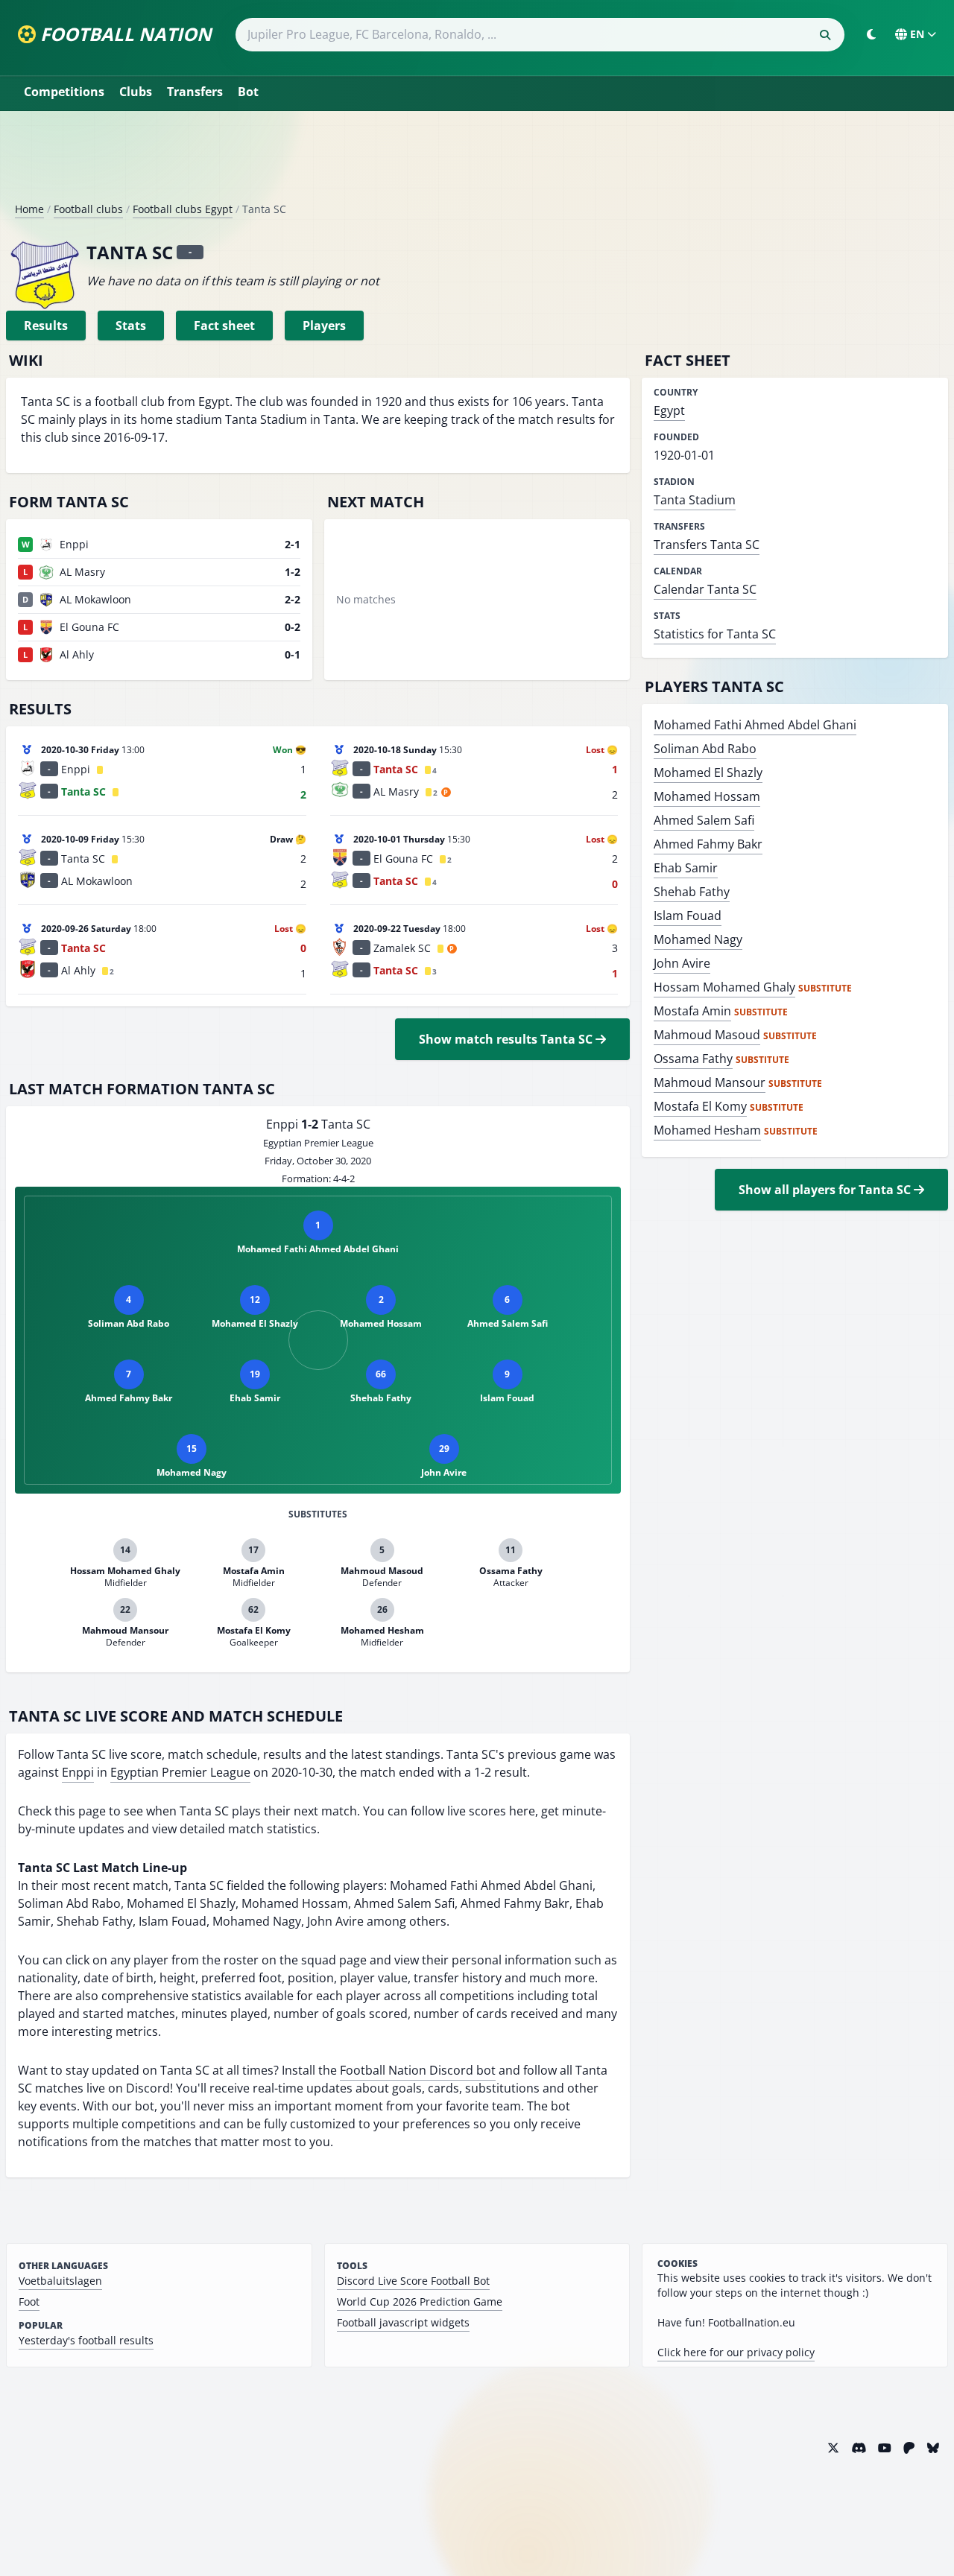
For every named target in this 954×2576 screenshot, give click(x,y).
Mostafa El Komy (700, 1106)
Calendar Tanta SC (705, 589)
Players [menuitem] (324, 326)
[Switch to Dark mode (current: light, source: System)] (871, 34)
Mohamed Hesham (707, 1130)
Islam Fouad (688, 916)
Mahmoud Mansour (710, 1082)
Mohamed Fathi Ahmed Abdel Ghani (755, 725)
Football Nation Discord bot (418, 2070)
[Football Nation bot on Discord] (859, 2448)
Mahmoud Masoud (707, 1035)
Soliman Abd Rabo (705, 749)
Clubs (136, 92)
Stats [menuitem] (131, 326)
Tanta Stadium (695, 500)
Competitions (64, 92)
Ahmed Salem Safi (704, 820)
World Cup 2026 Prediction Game (420, 2301)
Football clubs (88, 209)
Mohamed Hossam (707, 796)
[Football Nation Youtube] (885, 2448)
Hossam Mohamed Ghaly (724, 987)
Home (29, 209)
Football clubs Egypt (183, 209)
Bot (248, 92)
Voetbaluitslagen (60, 2281)
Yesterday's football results (86, 2340)
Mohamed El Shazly (708, 773)
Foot (29, 2301)
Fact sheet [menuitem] (224, 326)
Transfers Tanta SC (707, 545)
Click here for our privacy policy (736, 2352)
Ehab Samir (686, 868)
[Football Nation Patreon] (909, 2448)
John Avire (682, 963)
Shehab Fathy (692, 892)
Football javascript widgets (403, 2322)
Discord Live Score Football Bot (413, 2281)
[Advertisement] (477, 162)
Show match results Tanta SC (507, 1039)
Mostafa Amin (692, 1011)
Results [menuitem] (46, 326)
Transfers (195, 92)
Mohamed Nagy (698, 939)
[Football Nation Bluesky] (933, 2448)
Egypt (669, 410)
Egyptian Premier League (180, 1772)
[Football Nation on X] (833, 2448)
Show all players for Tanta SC (826, 1190)
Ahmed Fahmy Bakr (708, 844)
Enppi (78, 1772)
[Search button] (825, 35)
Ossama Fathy (693, 1059)
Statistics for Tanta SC (715, 634)
